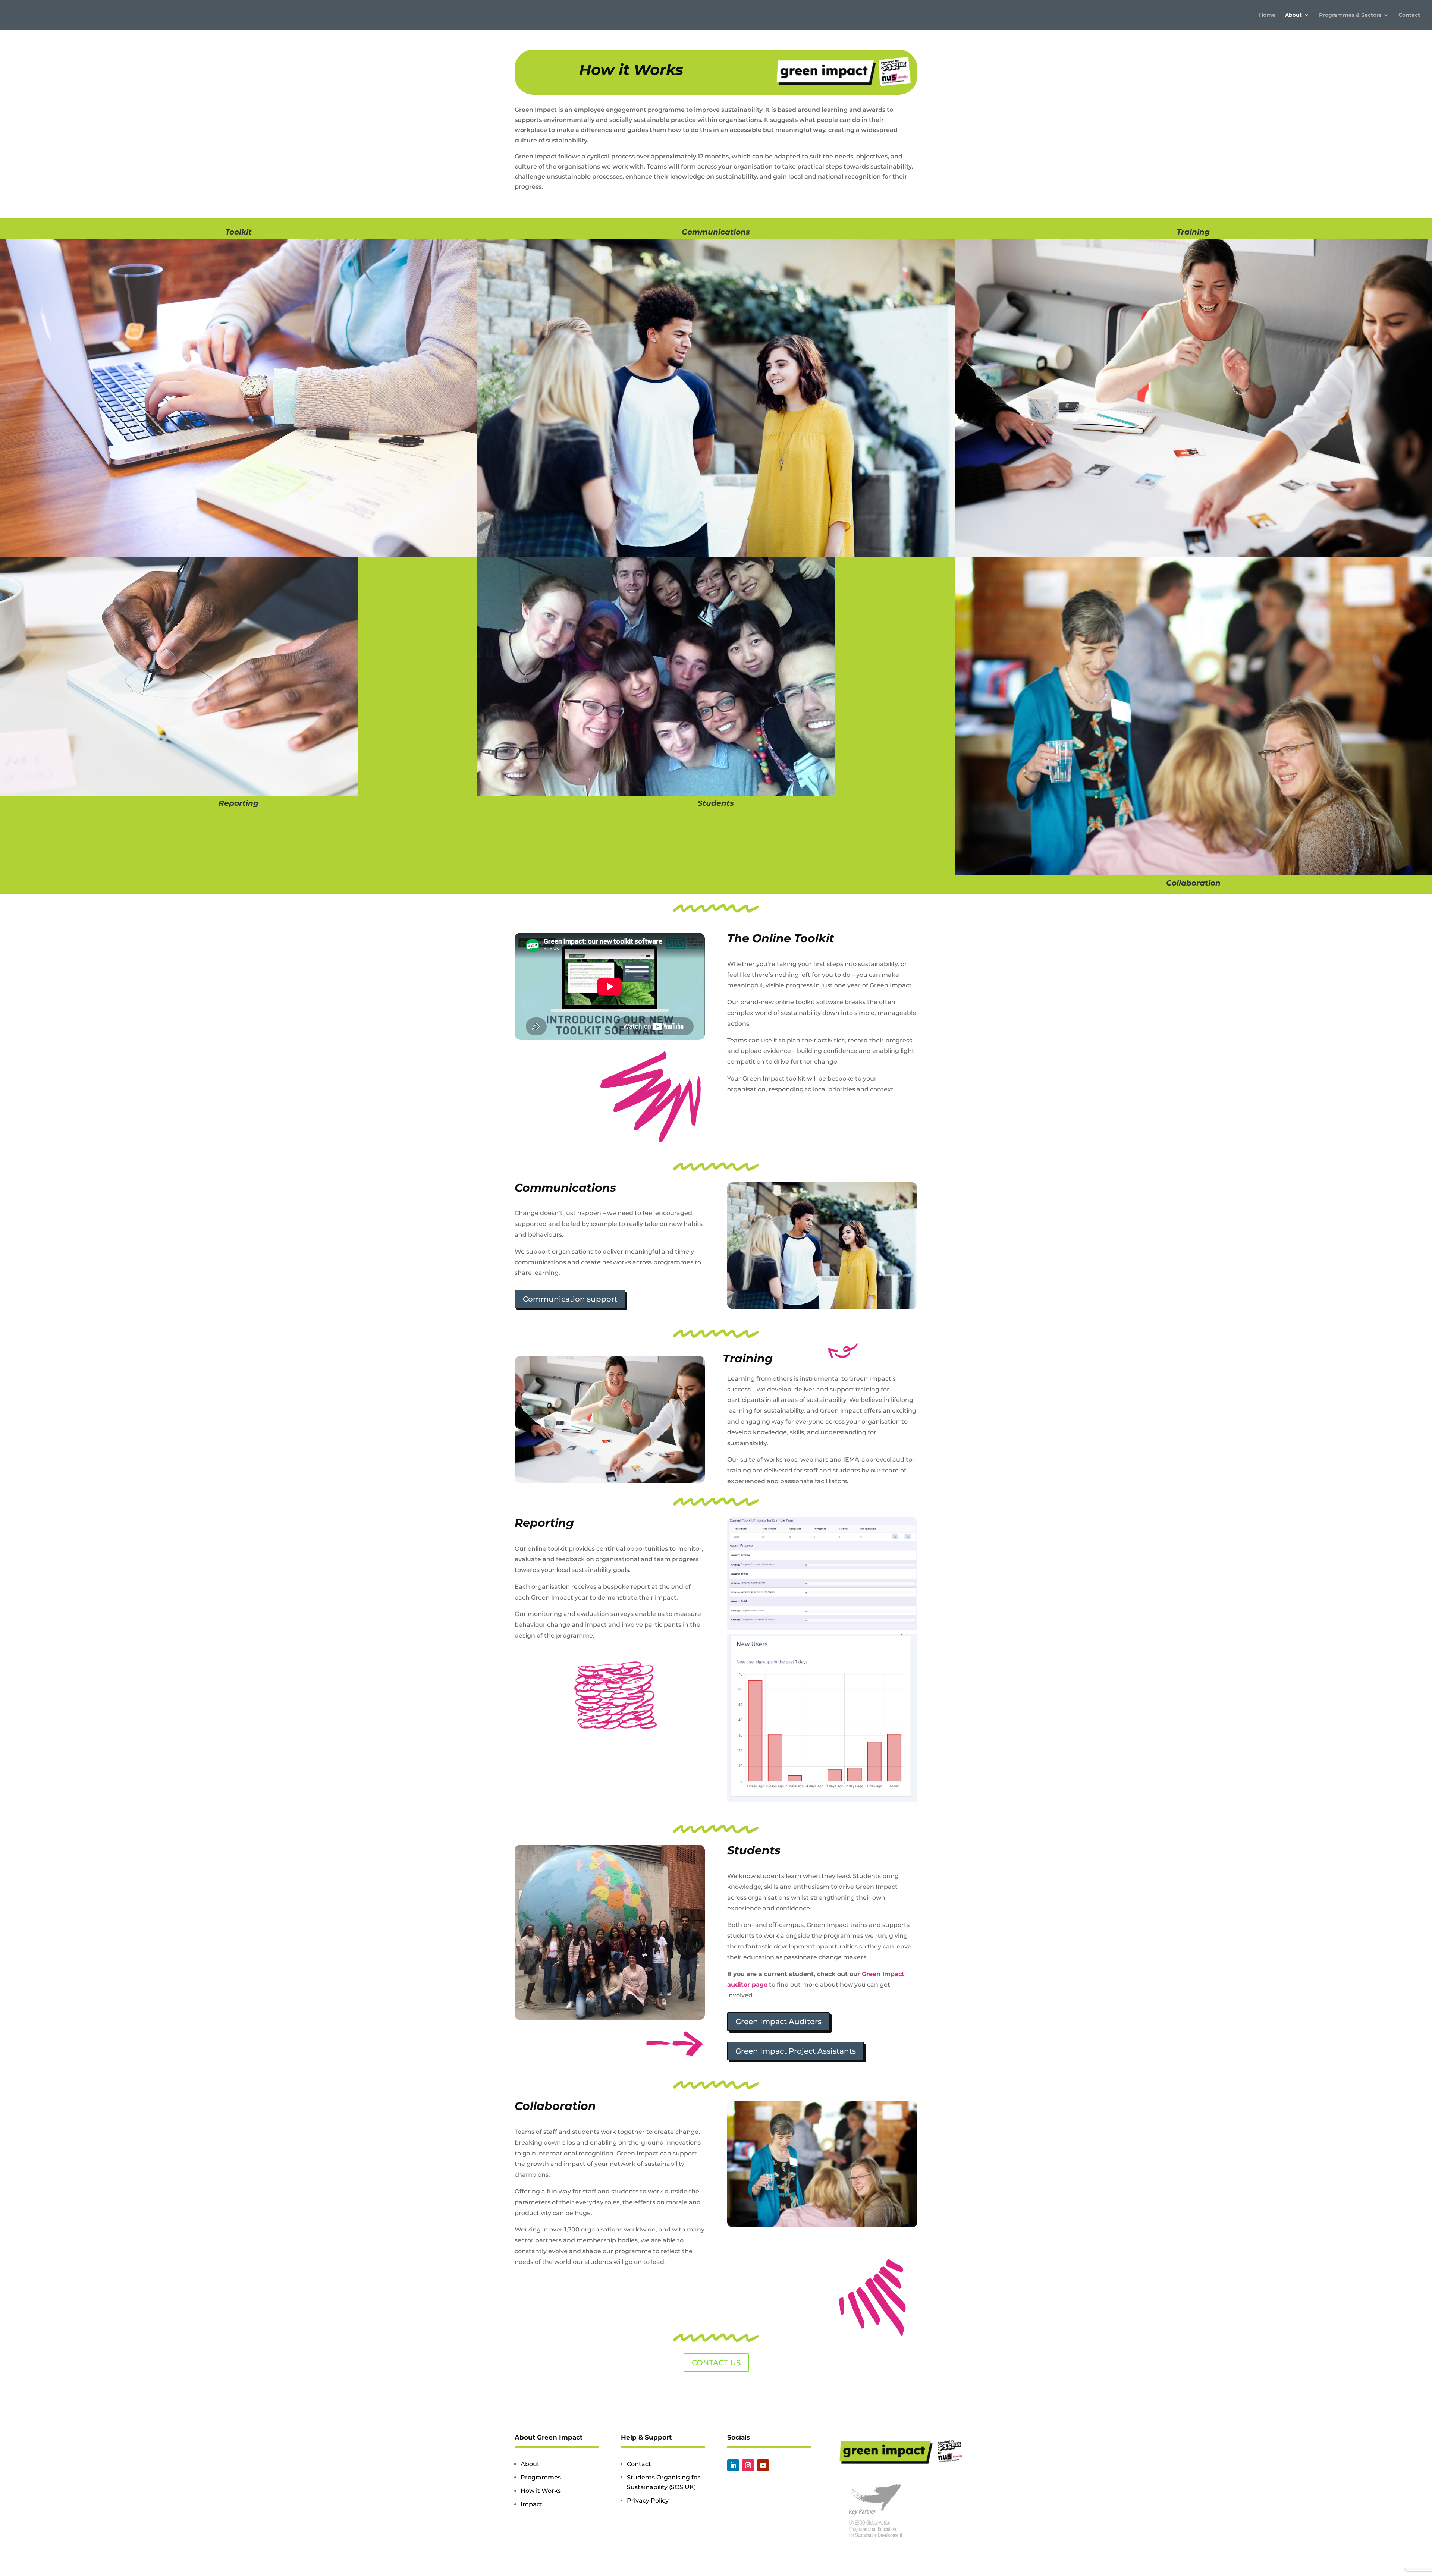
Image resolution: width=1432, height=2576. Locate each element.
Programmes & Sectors (1350, 15)
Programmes (541, 2477)
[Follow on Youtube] (763, 2465)
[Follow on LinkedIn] (733, 2465)
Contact (1409, 15)
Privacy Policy (648, 2500)
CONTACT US (716, 2363)
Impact (532, 2504)
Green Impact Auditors (778, 2022)
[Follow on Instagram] (748, 2465)
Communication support (570, 1299)
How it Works (541, 2491)
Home (1267, 15)
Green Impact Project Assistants (796, 2051)
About (1293, 15)
